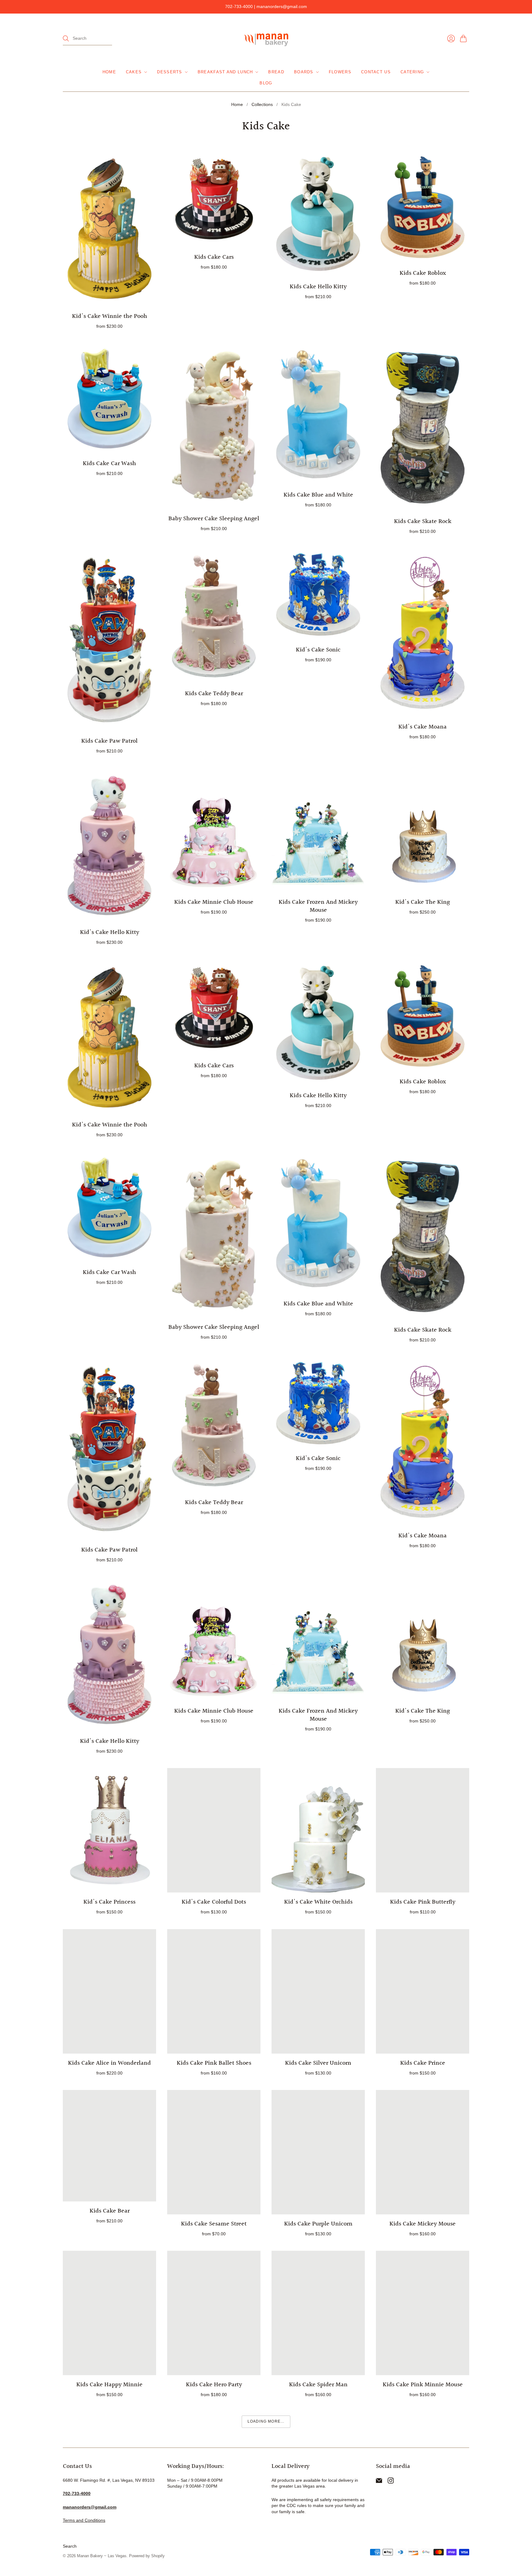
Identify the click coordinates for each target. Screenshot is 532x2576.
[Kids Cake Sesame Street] (214, 2152)
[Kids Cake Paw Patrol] (109, 640)
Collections (262, 104)
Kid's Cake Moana (423, 727)
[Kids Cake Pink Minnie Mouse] (423, 2313)
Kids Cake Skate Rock (423, 521)
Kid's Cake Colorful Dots (214, 1902)
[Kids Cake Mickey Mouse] (423, 2152)
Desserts (169, 72)
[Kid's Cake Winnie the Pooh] (109, 229)
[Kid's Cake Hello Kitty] (109, 846)
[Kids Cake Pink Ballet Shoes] (214, 1991)
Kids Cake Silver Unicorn (318, 2063)
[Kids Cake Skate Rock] (423, 428)
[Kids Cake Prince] (423, 1991)
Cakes (134, 72)
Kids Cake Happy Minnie (109, 2385)
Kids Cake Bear (110, 2211)
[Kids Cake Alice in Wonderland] (109, 1991)
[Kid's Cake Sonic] (318, 594)
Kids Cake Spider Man (318, 2385)
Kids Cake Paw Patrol (109, 741)
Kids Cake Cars (214, 257)
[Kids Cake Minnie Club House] (214, 830)
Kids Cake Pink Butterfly (423, 1902)
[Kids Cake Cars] (214, 199)
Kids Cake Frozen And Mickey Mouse (318, 906)
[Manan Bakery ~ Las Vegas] (266, 39)
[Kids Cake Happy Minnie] (109, 2313)
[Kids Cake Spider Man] (318, 2313)
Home (109, 72)
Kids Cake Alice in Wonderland (109, 2063)
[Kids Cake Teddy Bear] (214, 616)
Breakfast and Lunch (225, 72)
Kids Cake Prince (423, 2063)
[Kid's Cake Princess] (109, 1830)
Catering (412, 72)
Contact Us (376, 72)
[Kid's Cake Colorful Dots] (214, 1830)
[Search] (66, 39)
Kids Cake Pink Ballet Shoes (214, 2063)
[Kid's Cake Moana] (423, 633)
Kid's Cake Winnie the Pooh (110, 316)
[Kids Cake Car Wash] (109, 399)
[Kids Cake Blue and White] (318, 414)
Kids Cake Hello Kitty (318, 287)
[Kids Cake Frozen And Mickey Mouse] (318, 830)
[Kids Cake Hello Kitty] (318, 214)
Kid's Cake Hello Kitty (110, 932)
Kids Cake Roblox (423, 273)
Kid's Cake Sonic (318, 650)
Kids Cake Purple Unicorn (318, 2224)
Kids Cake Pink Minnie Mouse (423, 2385)
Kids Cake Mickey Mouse (423, 2224)
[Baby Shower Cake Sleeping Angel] (214, 426)
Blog (266, 83)
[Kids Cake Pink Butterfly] (423, 1830)
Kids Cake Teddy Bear (214, 694)
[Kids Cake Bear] (109, 2146)
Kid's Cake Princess (109, 1902)
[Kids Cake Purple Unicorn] (318, 2152)
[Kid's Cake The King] (423, 830)
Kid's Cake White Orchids (318, 1902)
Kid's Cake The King (423, 902)
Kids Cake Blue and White (318, 495)
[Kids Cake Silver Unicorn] (318, 1991)
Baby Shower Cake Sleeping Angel (214, 519)
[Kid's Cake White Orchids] (318, 1830)
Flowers (340, 72)
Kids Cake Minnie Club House (214, 902)
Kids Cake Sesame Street (214, 2224)
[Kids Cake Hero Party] (214, 2313)
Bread (276, 72)
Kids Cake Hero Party (214, 2385)
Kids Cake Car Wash (109, 464)
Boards (304, 72)
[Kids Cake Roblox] (423, 207)
